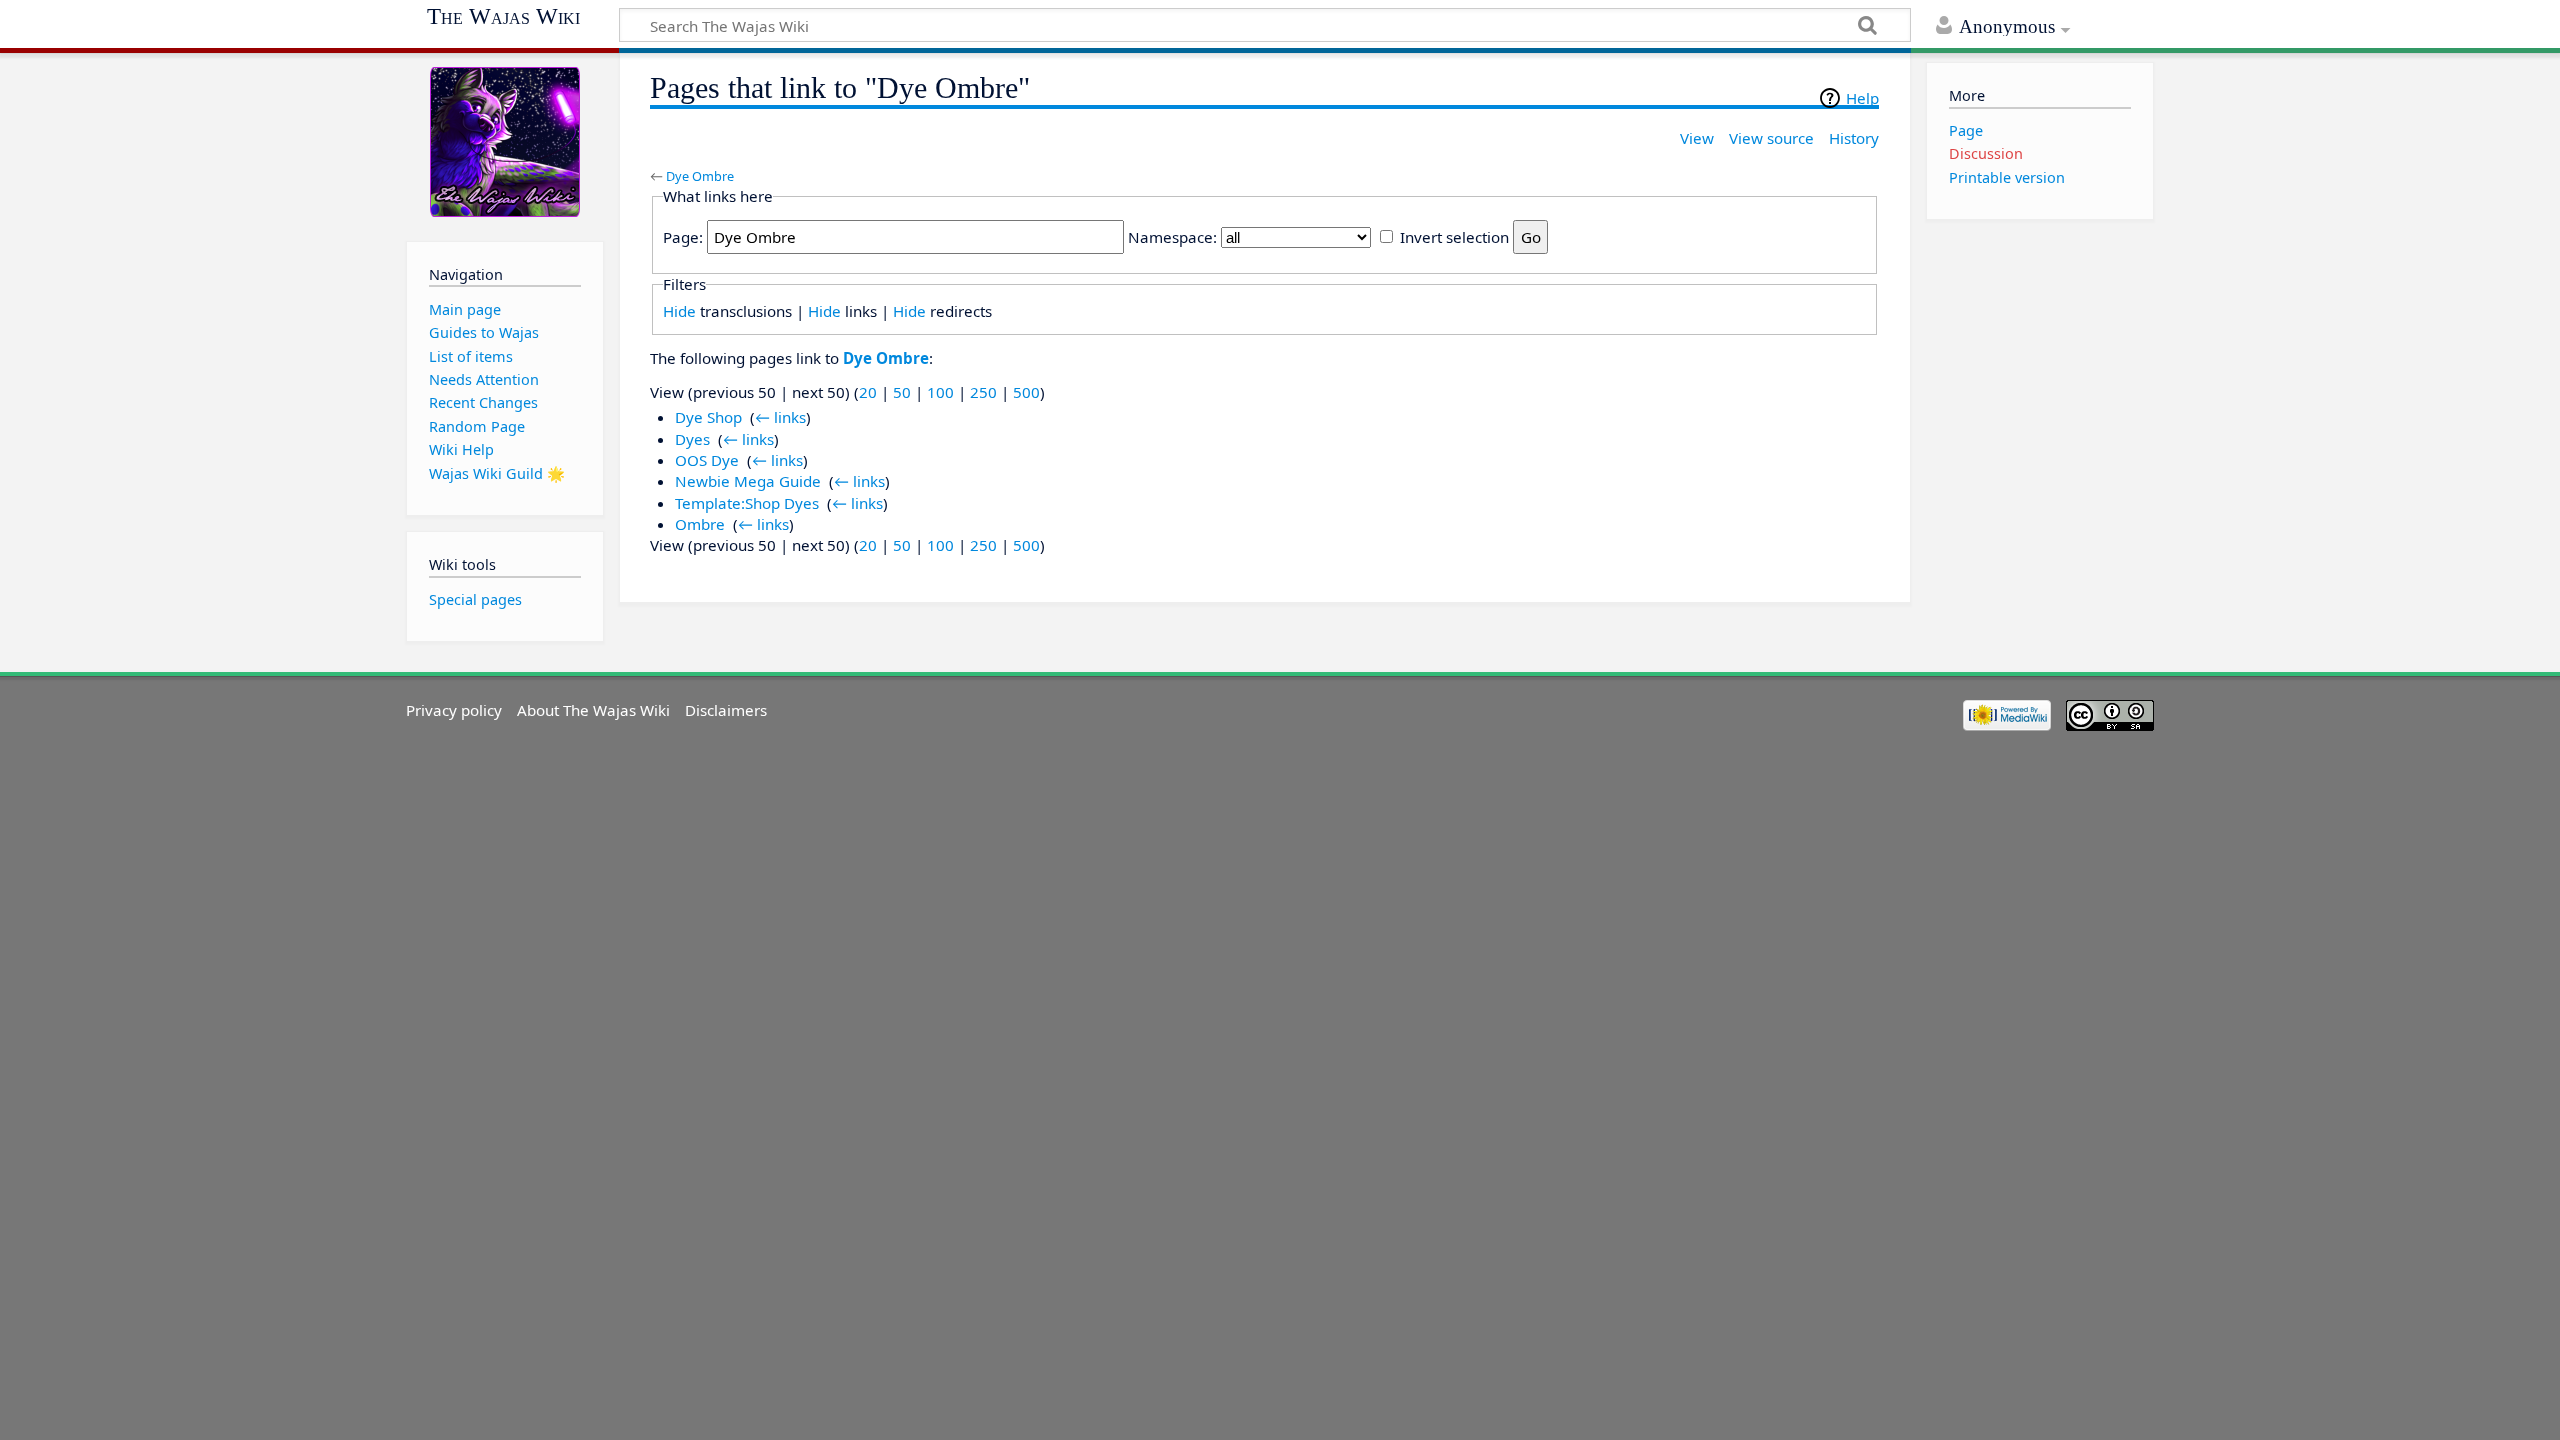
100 (940, 392)
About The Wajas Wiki (593, 710)
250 (983, 392)
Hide (679, 311)
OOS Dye (707, 460)
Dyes (692, 439)
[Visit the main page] (504, 142)
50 (902, 392)
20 (868, 392)
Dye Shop (708, 417)
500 (1026, 392)
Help (1862, 98)
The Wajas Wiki (503, 17)
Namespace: (1172, 237)
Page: (683, 237)
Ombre (700, 524)
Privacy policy (454, 710)
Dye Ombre (700, 176)
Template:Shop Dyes (747, 503)
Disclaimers (726, 710)
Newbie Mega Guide (748, 481)
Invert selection (1454, 237)
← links (780, 417)
